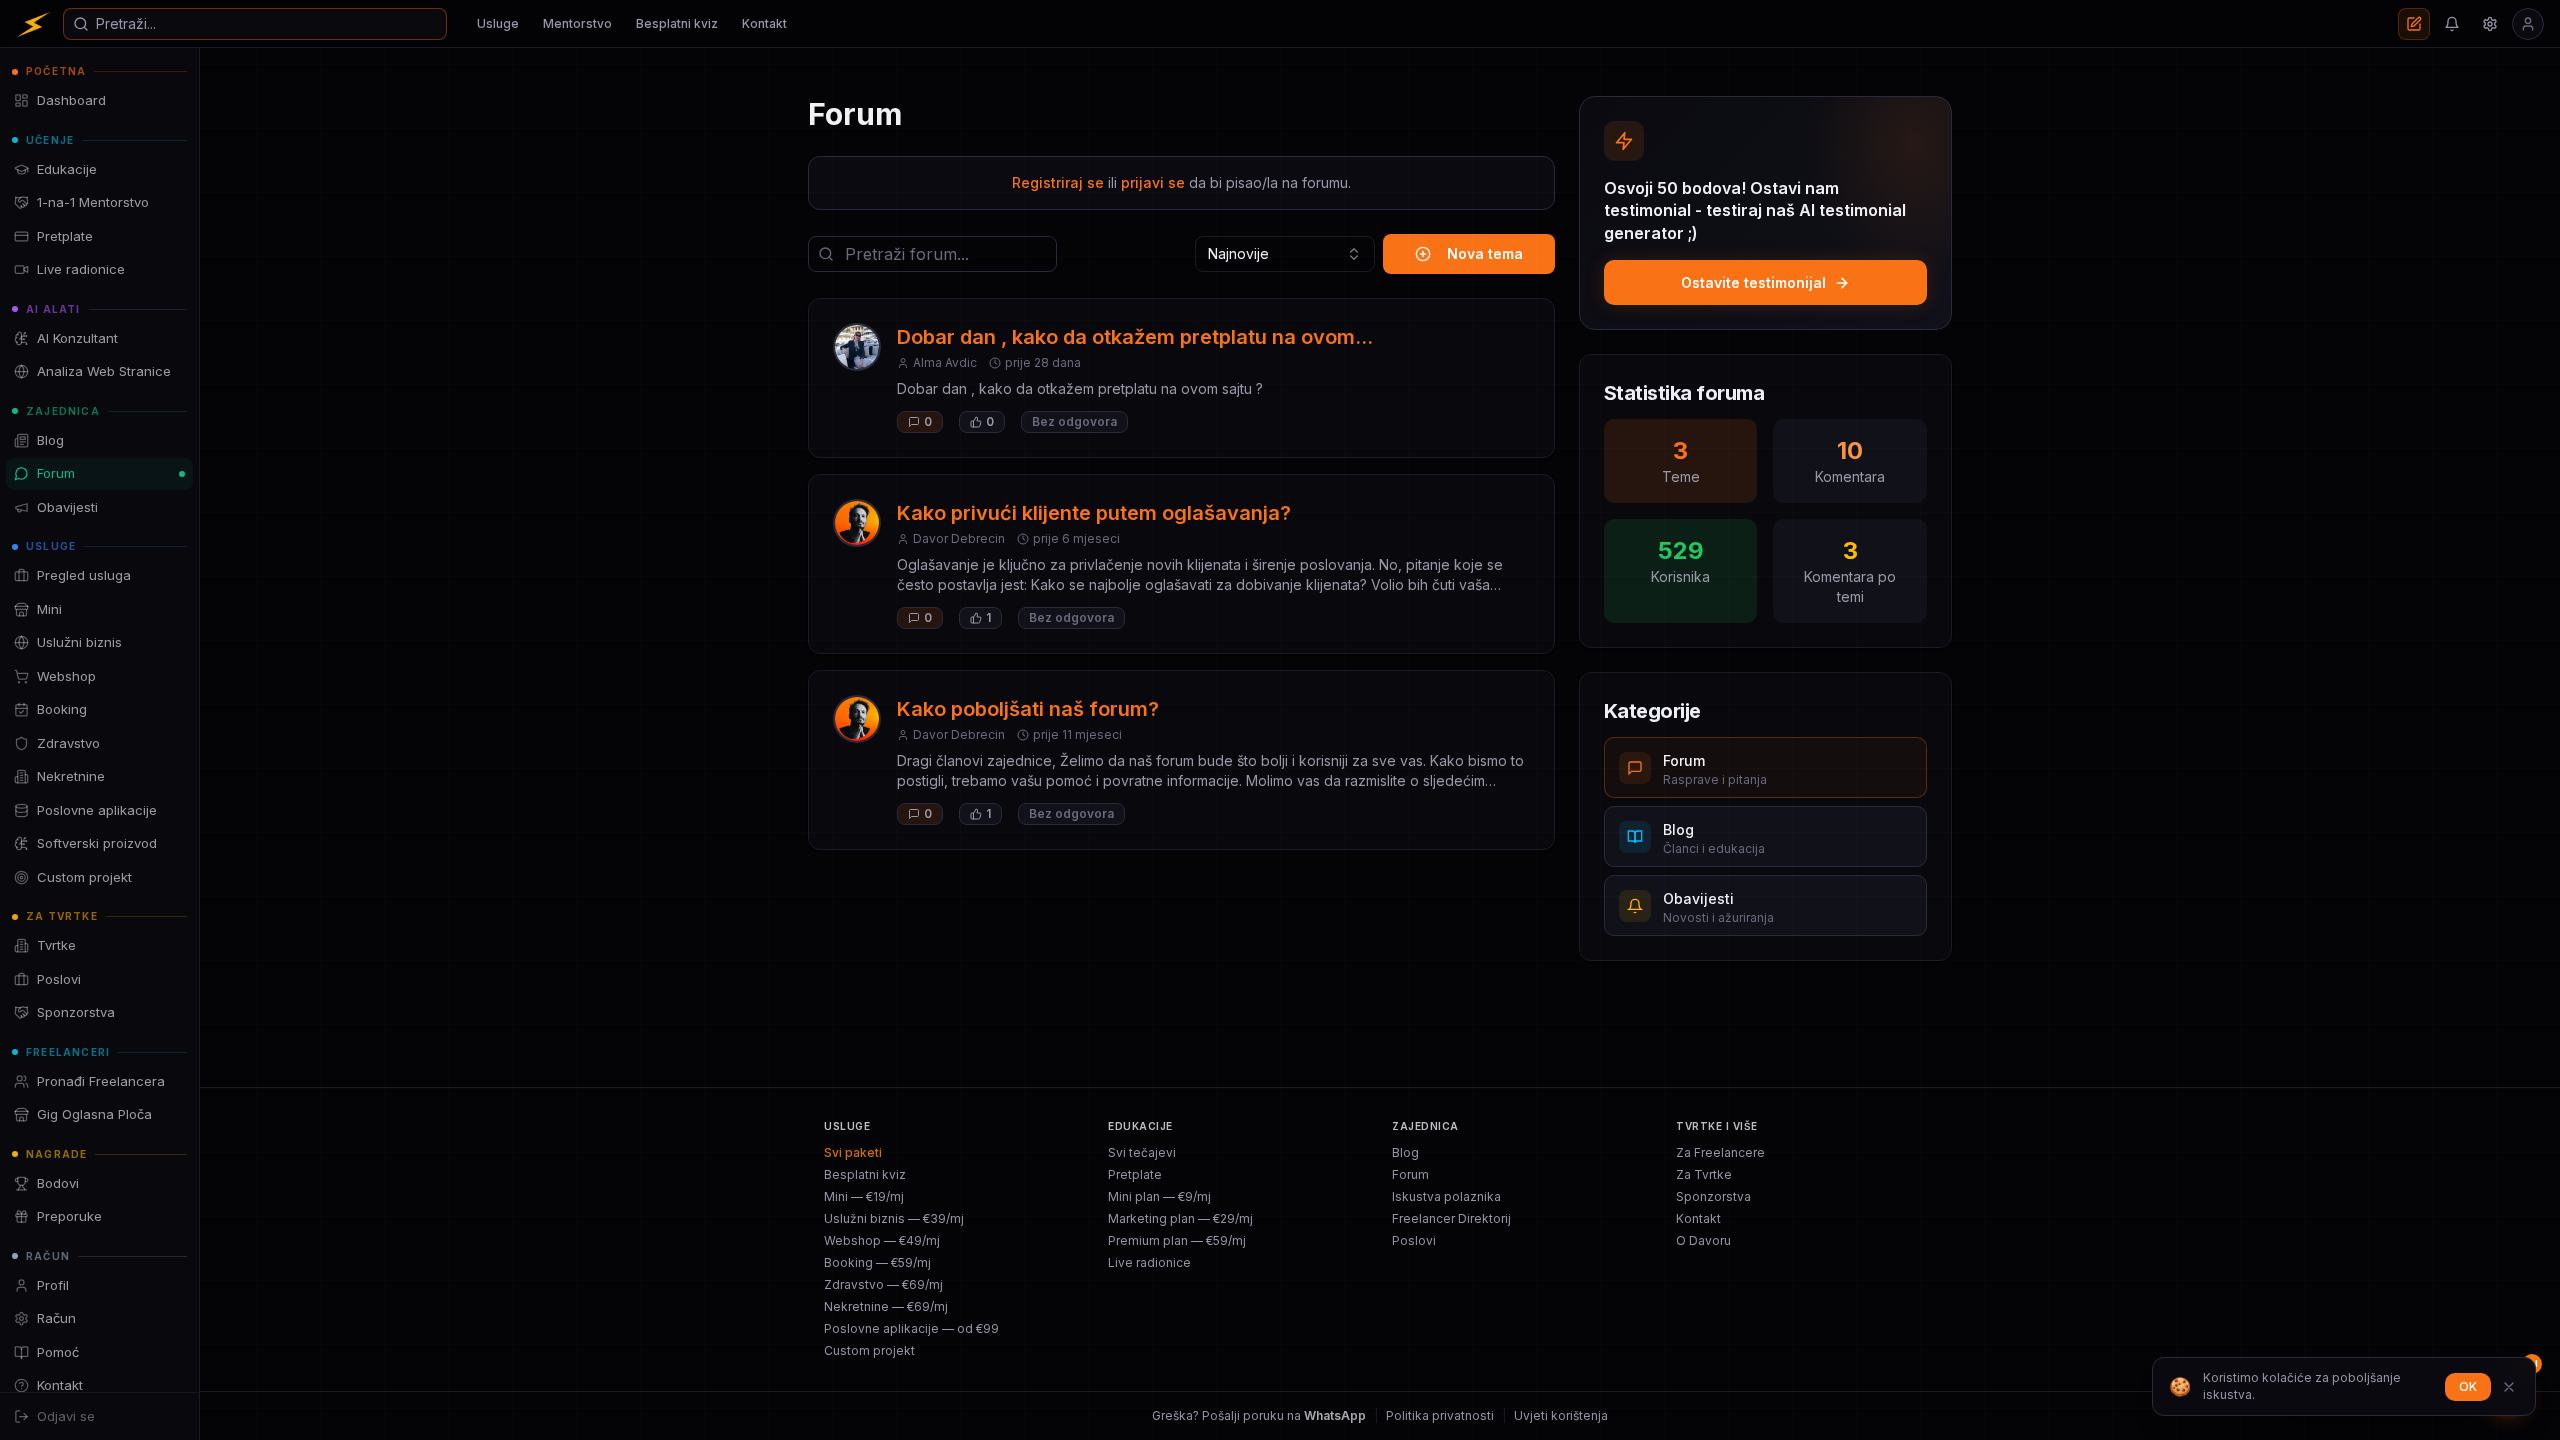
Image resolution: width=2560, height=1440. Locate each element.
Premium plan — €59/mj (1177, 1240)
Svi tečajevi (1142, 1152)
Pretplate (1135, 1174)
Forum (1410, 1174)
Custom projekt (869, 1350)
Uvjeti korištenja (1561, 1415)
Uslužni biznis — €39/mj (894, 1218)
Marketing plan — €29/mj (1180, 1218)
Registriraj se (1058, 182)
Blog (1405, 1152)
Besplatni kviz (677, 23)
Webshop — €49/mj (882, 1240)
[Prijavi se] (2528, 24)
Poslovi (1414, 1240)
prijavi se (1153, 182)
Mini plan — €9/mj (1159, 1196)
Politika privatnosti (1440, 1415)
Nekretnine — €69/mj (886, 1306)
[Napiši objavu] (2414, 24)
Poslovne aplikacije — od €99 (911, 1328)
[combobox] (1285, 254)
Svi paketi (853, 1152)
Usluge (498, 23)
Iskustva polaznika (1446, 1196)
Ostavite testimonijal (1753, 282)
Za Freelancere (1720, 1152)
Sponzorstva (1713, 1196)
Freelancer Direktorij (1451, 1218)
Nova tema (1485, 253)
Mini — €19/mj (864, 1196)
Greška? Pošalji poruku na (1259, 1415)
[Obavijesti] (2452, 24)
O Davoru (1703, 1240)
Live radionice (1149, 1262)
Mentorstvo (577, 23)
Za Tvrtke (1704, 1174)
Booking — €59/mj (877, 1262)
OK (2468, 1386)
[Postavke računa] (2490, 24)
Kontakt (764, 23)
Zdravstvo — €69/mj (883, 1284)
